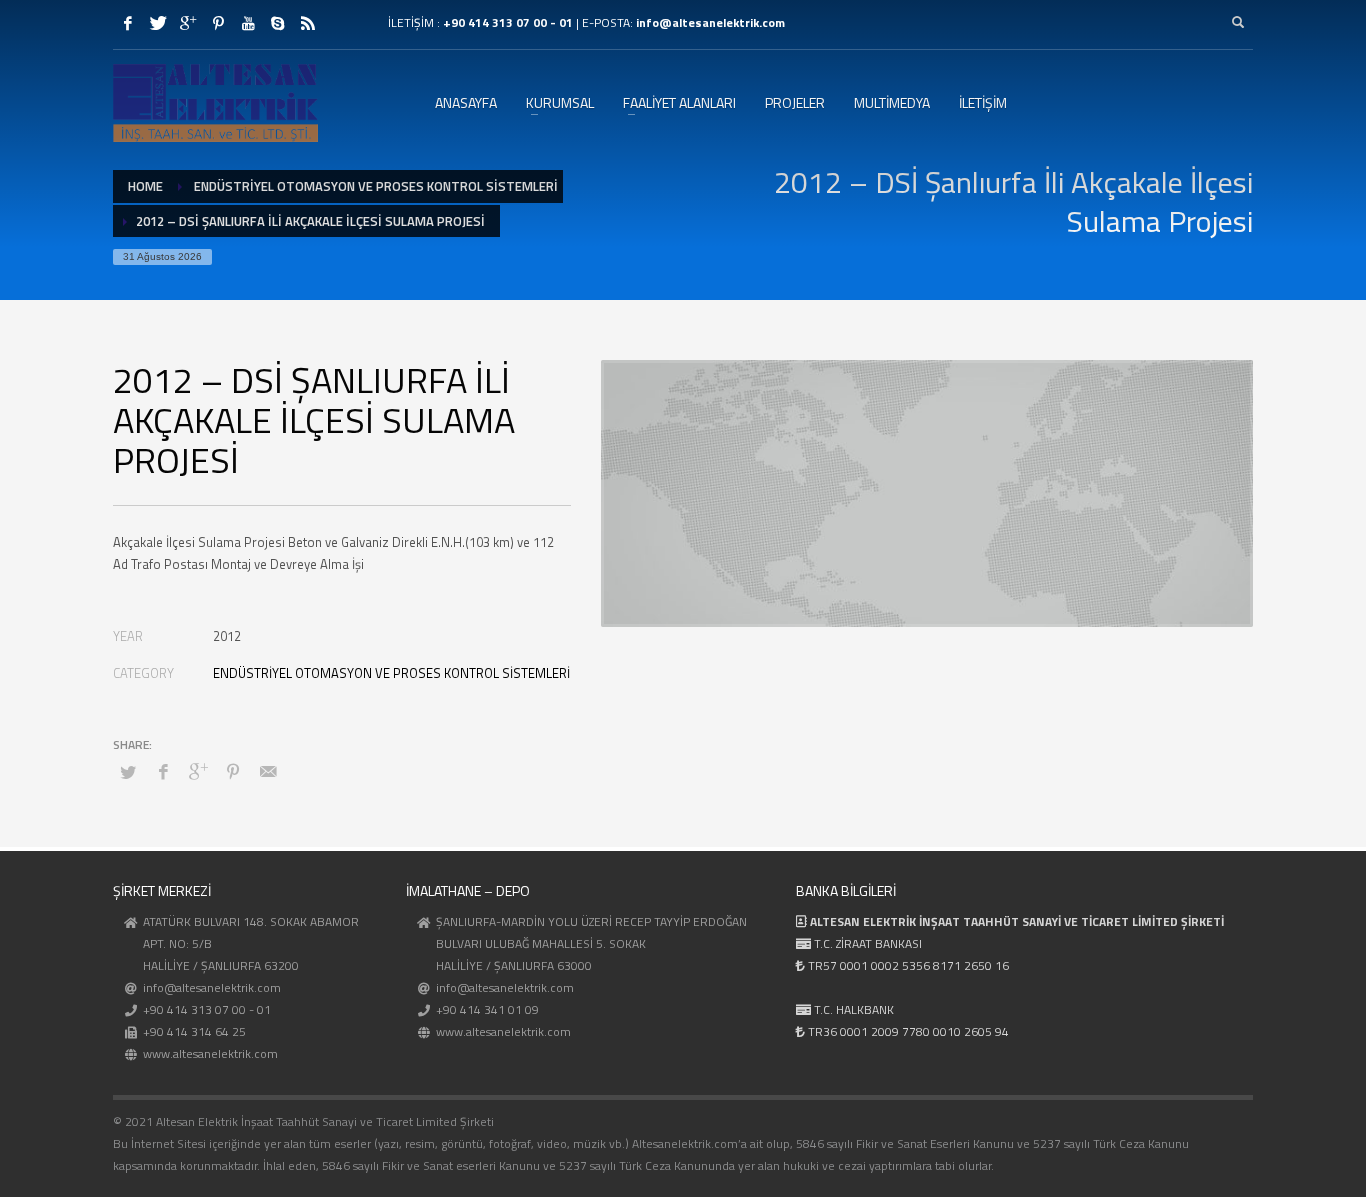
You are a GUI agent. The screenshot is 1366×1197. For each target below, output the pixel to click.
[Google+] (188, 23)
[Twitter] (158, 23)
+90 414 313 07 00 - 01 (508, 22)
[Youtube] (248, 23)
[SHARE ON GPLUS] (198, 771)
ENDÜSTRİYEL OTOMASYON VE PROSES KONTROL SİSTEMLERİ (391, 673)
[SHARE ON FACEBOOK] (163, 771)
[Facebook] (128, 23)
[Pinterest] (218, 23)
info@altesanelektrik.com (710, 22)
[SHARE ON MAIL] (268, 771)
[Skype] (278, 23)
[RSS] (308, 23)
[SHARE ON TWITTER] (128, 772)
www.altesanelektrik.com (210, 1053)
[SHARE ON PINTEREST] (233, 771)
